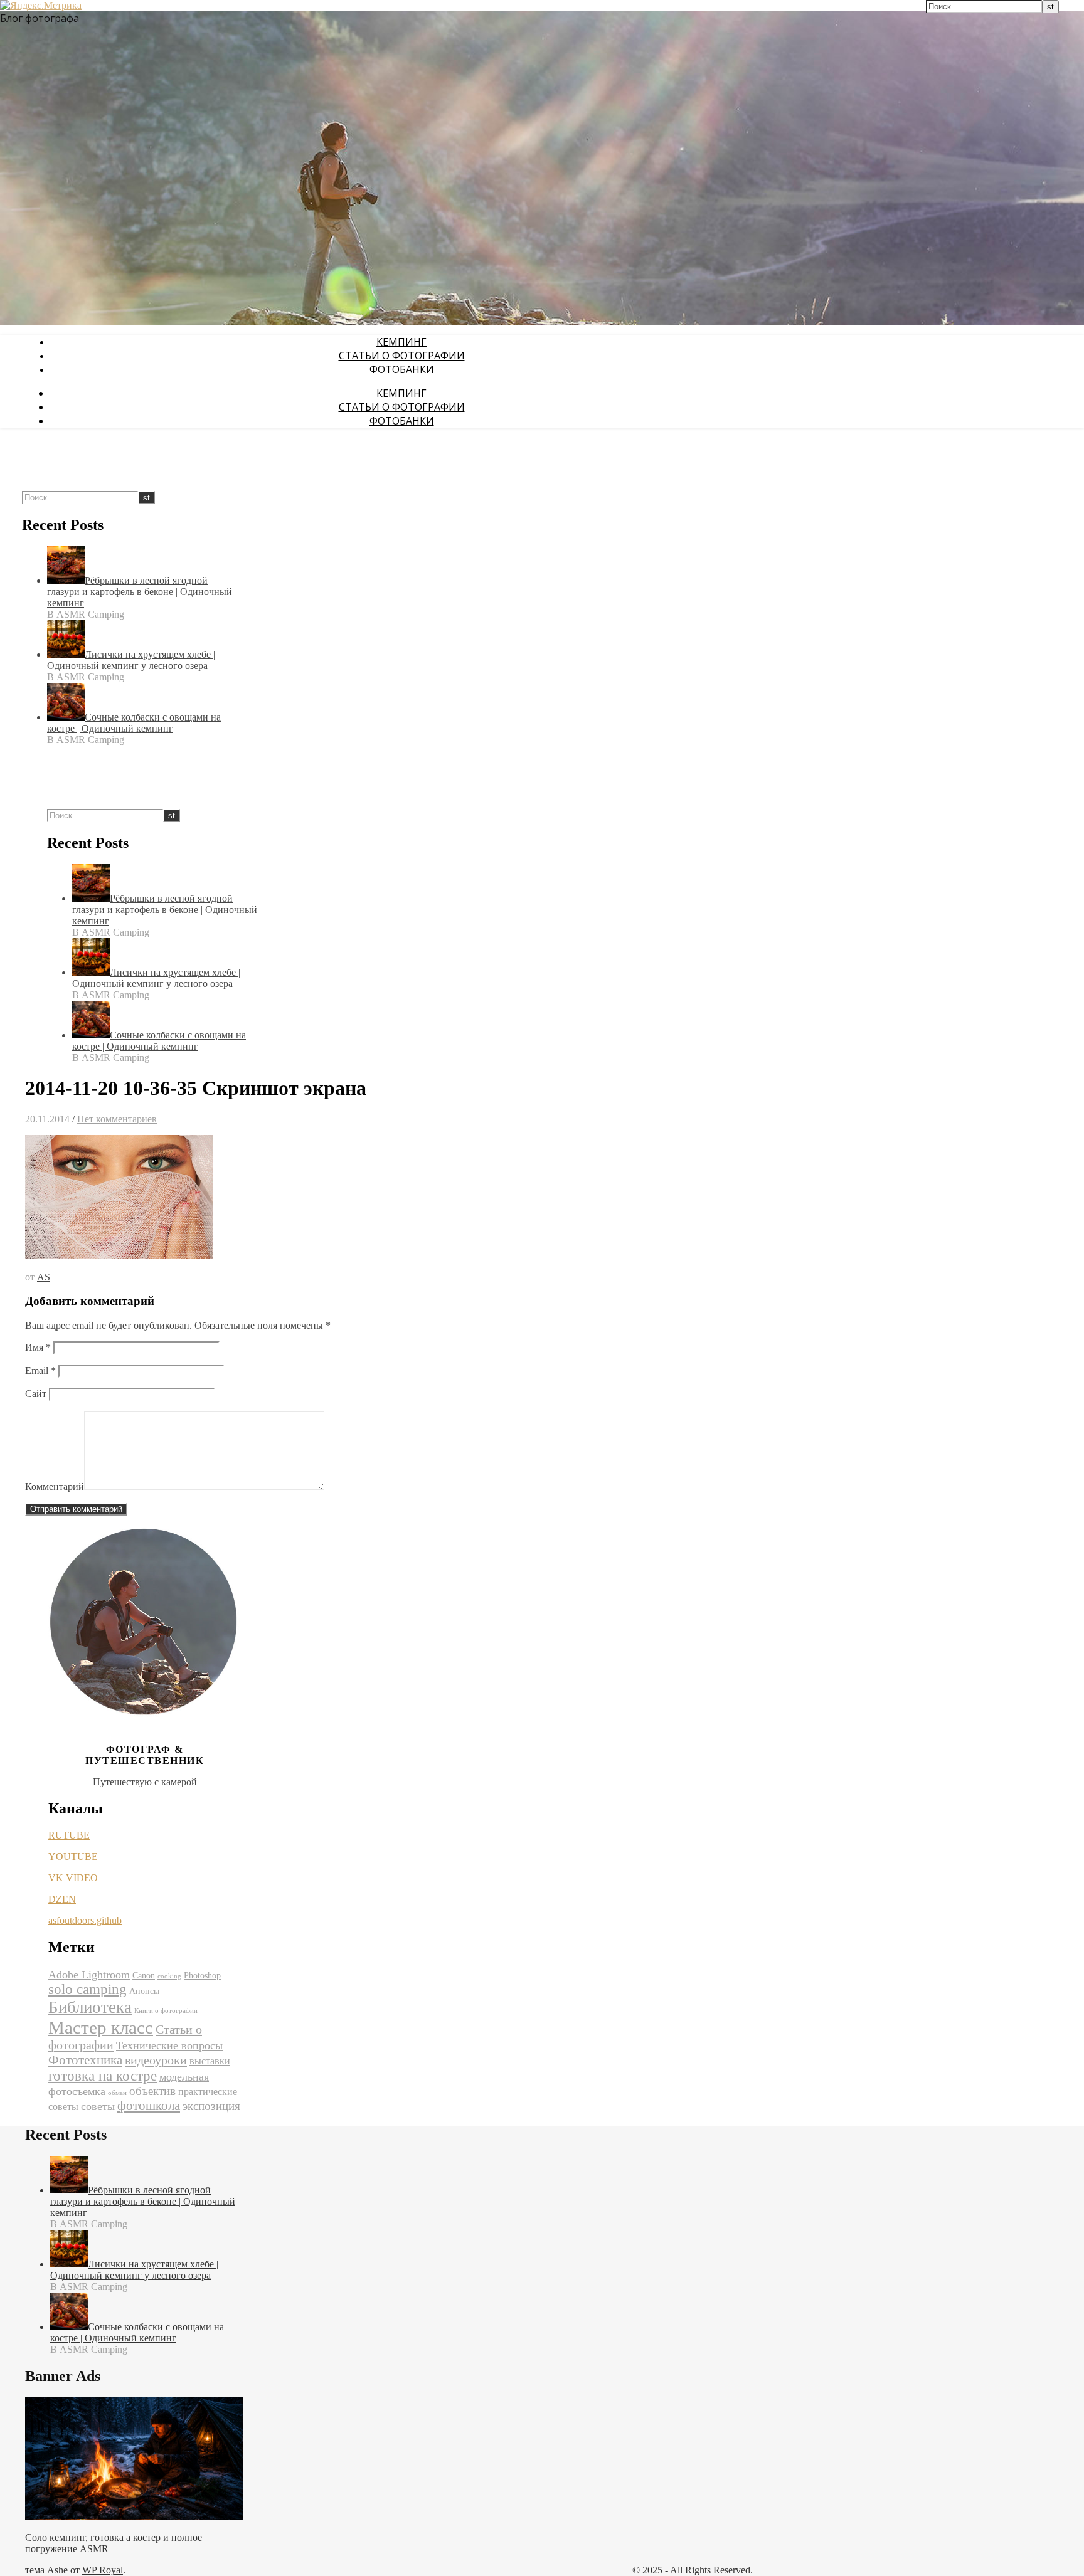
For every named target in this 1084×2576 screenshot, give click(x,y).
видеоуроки (156, 2060)
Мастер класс (101, 2027)
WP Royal (103, 2570)
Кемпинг (401, 342)
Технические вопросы (169, 2045)
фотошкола (149, 2106)
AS (44, 1277)
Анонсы (144, 1991)
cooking (169, 1976)
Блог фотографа (40, 18)
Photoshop (202, 1976)
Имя (38, 1347)
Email (40, 1370)
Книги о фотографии (166, 2011)
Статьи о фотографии (402, 356)
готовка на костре (103, 2076)
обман (117, 2093)
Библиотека (90, 2007)
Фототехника (85, 2060)
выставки (210, 2061)
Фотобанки (402, 369)
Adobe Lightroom (89, 1975)
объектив (152, 2091)
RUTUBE (69, 1835)
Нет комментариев (117, 1119)
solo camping (88, 1989)
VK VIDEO (73, 1878)
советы (98, 2106)
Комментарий (55, 1486)
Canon (144, 1976)
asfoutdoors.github (85, 1920)
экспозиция (211, 2106)
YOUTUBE (73, 1856)
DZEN (62, 1899)
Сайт (36, 1394)
